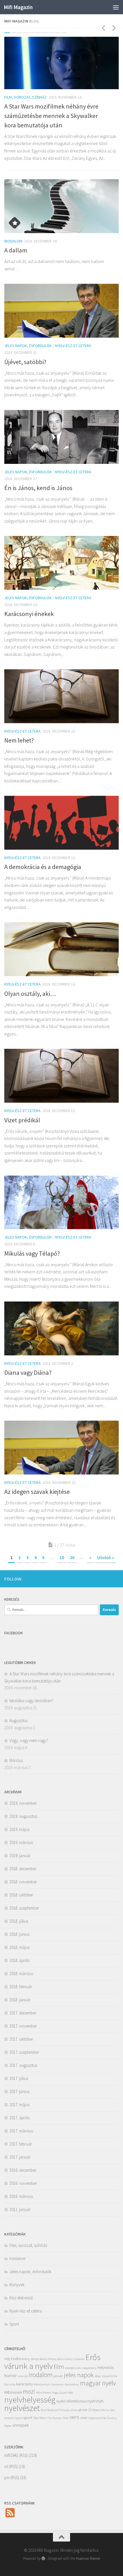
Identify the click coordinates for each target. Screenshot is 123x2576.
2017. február (21, 2144)
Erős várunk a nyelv (52, 2361)
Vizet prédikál (22, 1120)
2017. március (21, 2131)
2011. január (20, 2209)
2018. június (19, 1934)
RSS (23, 2455)
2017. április (19, 2118)
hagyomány (89, 2368)
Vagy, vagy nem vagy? (29, 1740)
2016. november (23, 2183)
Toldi (66, 2418)
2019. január (20, 1856)
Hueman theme (88, 2558)
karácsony (25, 2384)
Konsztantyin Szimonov (49, 2384)
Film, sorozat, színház (25, 97)
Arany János (30, 2359)
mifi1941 (11, 2455)
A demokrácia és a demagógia (43, 867)
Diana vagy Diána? (28, 1372)
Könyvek (17, 2285)
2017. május (19, 2105)
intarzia (23, 2376)
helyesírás (106, 2368)
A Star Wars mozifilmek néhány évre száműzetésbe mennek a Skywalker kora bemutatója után (51, 116)
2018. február (21, 1987)
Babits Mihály (48, 2359)
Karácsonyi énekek (29, 614)
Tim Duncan (55, 2418)
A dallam (16, 250)
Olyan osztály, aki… (30, 994)
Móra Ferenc (44, 2393)
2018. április (19, 1960)
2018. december (23, 1869)
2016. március (21, 2196)
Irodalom (13, 241)
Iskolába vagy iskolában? (31, 1701)
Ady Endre (12, 2359)
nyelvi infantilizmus (71, 2401)
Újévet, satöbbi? (25, 362)
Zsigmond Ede (97, 2418)
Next (114, 28)
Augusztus (18, 1721)
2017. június (19, 2091)
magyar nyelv (98, 2383)
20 (72, 1557)
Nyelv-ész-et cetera (73, 346)
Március (16, 1760)
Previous (103, 28)
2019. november (23, 1803)
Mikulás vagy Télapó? (32, 1253)
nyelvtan (95, 2401)
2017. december (23, 2013)
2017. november (23, 2026)
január (58, 2376)
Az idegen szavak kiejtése (37, 1492)
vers (75, 2417)
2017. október (21, 2039)
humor (11, 2375)
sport (28, 2418)
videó (84, 2418)
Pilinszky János (68, 2410)
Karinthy (10, 2384)
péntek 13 (85, 2410)
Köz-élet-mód (21, 2298)
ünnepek (21, 2425)
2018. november (23, 1882)
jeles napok (79, 2375)
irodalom (41, 2375)
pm (7, 2478)
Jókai (98, 2376)
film (59, 2367)
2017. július (19, 2078)
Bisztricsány (65, 2359)
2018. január (20, 2000)
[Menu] (116, 7)
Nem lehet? (19, 740)
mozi (29, 2391)
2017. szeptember (24, 2052)
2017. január (20, 2157)
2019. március (21, 1842)
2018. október (21, 1895)
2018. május (19, 1947)
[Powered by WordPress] (43, 2558)
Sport (14, 2324)
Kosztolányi (72, 2384)
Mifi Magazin (18, 7)
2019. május (19, 1829)
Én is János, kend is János (38, 488)
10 (64, 33)
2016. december (23, 2170)
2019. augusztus (23, 1816)
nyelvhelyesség (30, 2400)
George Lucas (73, 2368)
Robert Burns (101, 2410)
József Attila (110, 2376)
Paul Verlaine (49, 2410)
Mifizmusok (13, 2392)
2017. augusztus (23, 2065)
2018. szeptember (24, 1908)
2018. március (21, 1974)
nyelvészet (22, 2408)
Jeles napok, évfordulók (28, 346)
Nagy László (59, 2393)
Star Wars (40, 2418)
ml (6, 2466)
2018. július (19, 1921)
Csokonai (79, 2359)
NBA (70, 2393)
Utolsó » (106, 1557)
